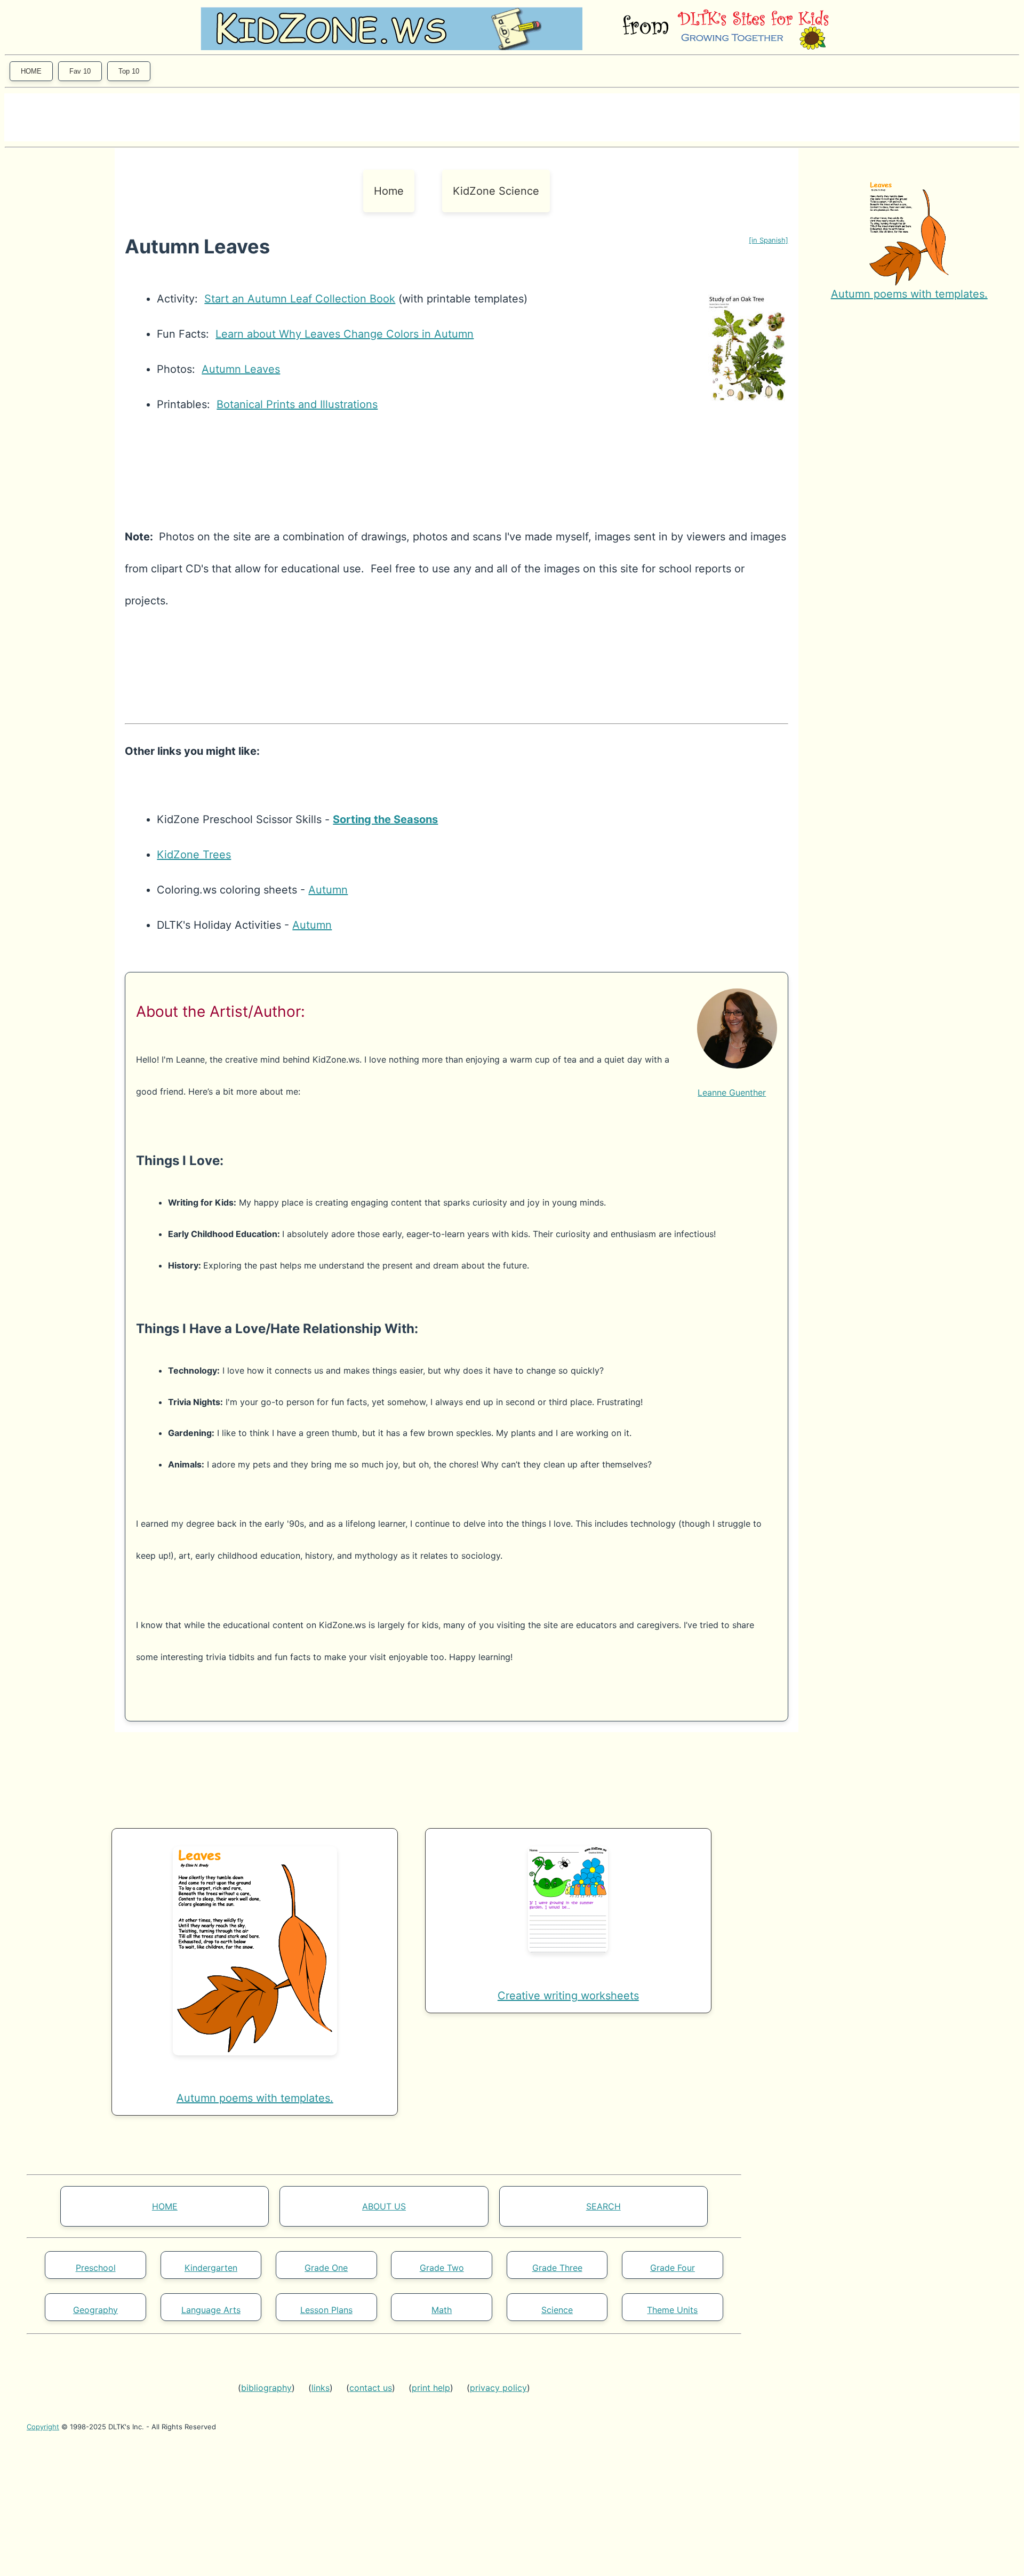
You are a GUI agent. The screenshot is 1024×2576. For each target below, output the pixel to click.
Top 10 (129, 71)
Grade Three (557, 2268)
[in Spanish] (769, 240)
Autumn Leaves (241, 369)
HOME (31, 71)
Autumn (328, 890)
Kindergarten (211, 2268)
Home (389, 191)
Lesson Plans (326, 2310)
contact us (371, 2388)
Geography (95, 2310)
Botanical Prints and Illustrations (297, 404)
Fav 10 (80, 71)
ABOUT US (384, 2206)
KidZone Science (496, 191)
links (321, 2388)
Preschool (96, 2268)
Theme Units (672, 2310)
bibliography (266, 2388)
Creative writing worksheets (568, 1996)
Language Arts (211, 2310)
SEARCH (603, 2206)
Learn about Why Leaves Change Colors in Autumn (345, 334)
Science (557, 2310)
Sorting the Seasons (385, 819)
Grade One (326, 2268)
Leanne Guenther (732, 1092)
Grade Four (673, 2268)
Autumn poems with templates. (909, 294)
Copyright (43, 2427)
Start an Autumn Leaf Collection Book (300, 299)
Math (442, 2310)
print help (431, 2388)
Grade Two (442, 2268)
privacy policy (498, 2388)
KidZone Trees (194, 855)
